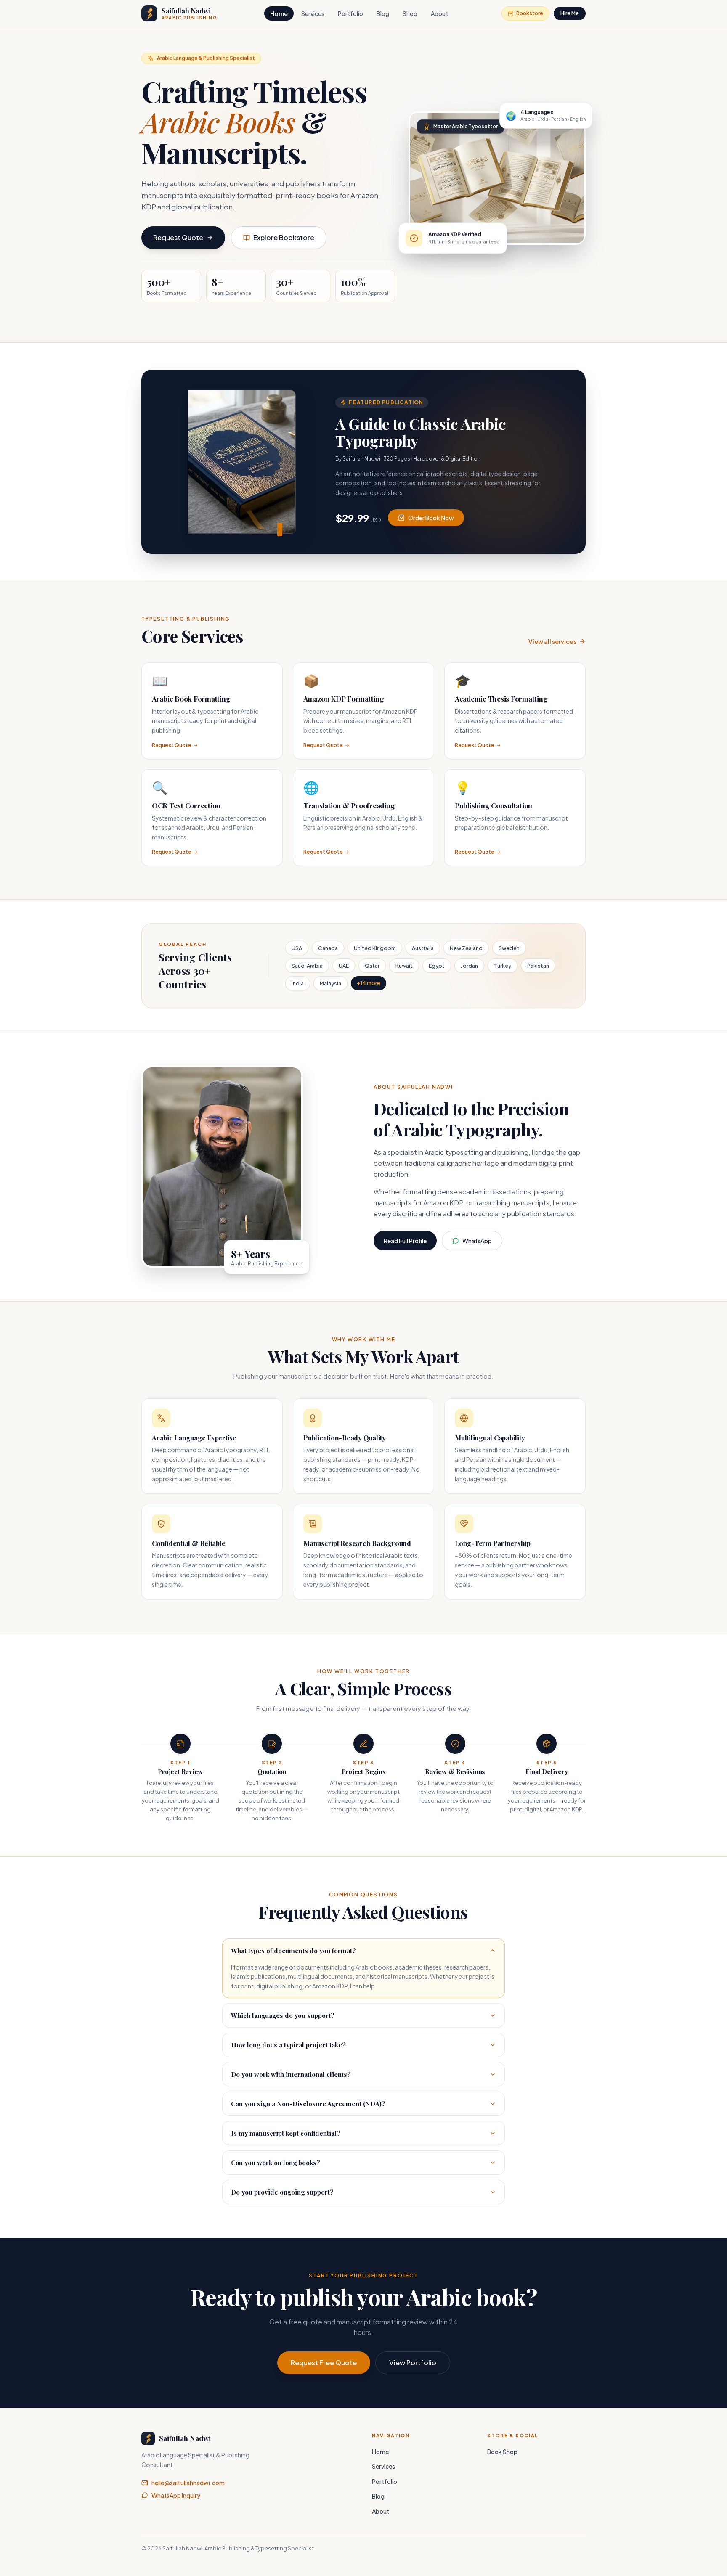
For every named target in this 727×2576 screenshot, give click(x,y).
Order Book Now (431, 518)
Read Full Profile (405, 1241)
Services (313, 13)
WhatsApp (477, 1241)
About (439, 13)
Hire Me (570, 13)
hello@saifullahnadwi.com (188, 2483)
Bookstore (530, 13)
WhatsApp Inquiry (176, 2495)
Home (279, 13)
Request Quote (178, 237)
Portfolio (350, 13)
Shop (410, 13)
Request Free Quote (324, 2363)
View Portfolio (413, 2363)
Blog (383, 13)
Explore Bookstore (284, 237)
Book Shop (502, 2452)
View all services (552, 641)
